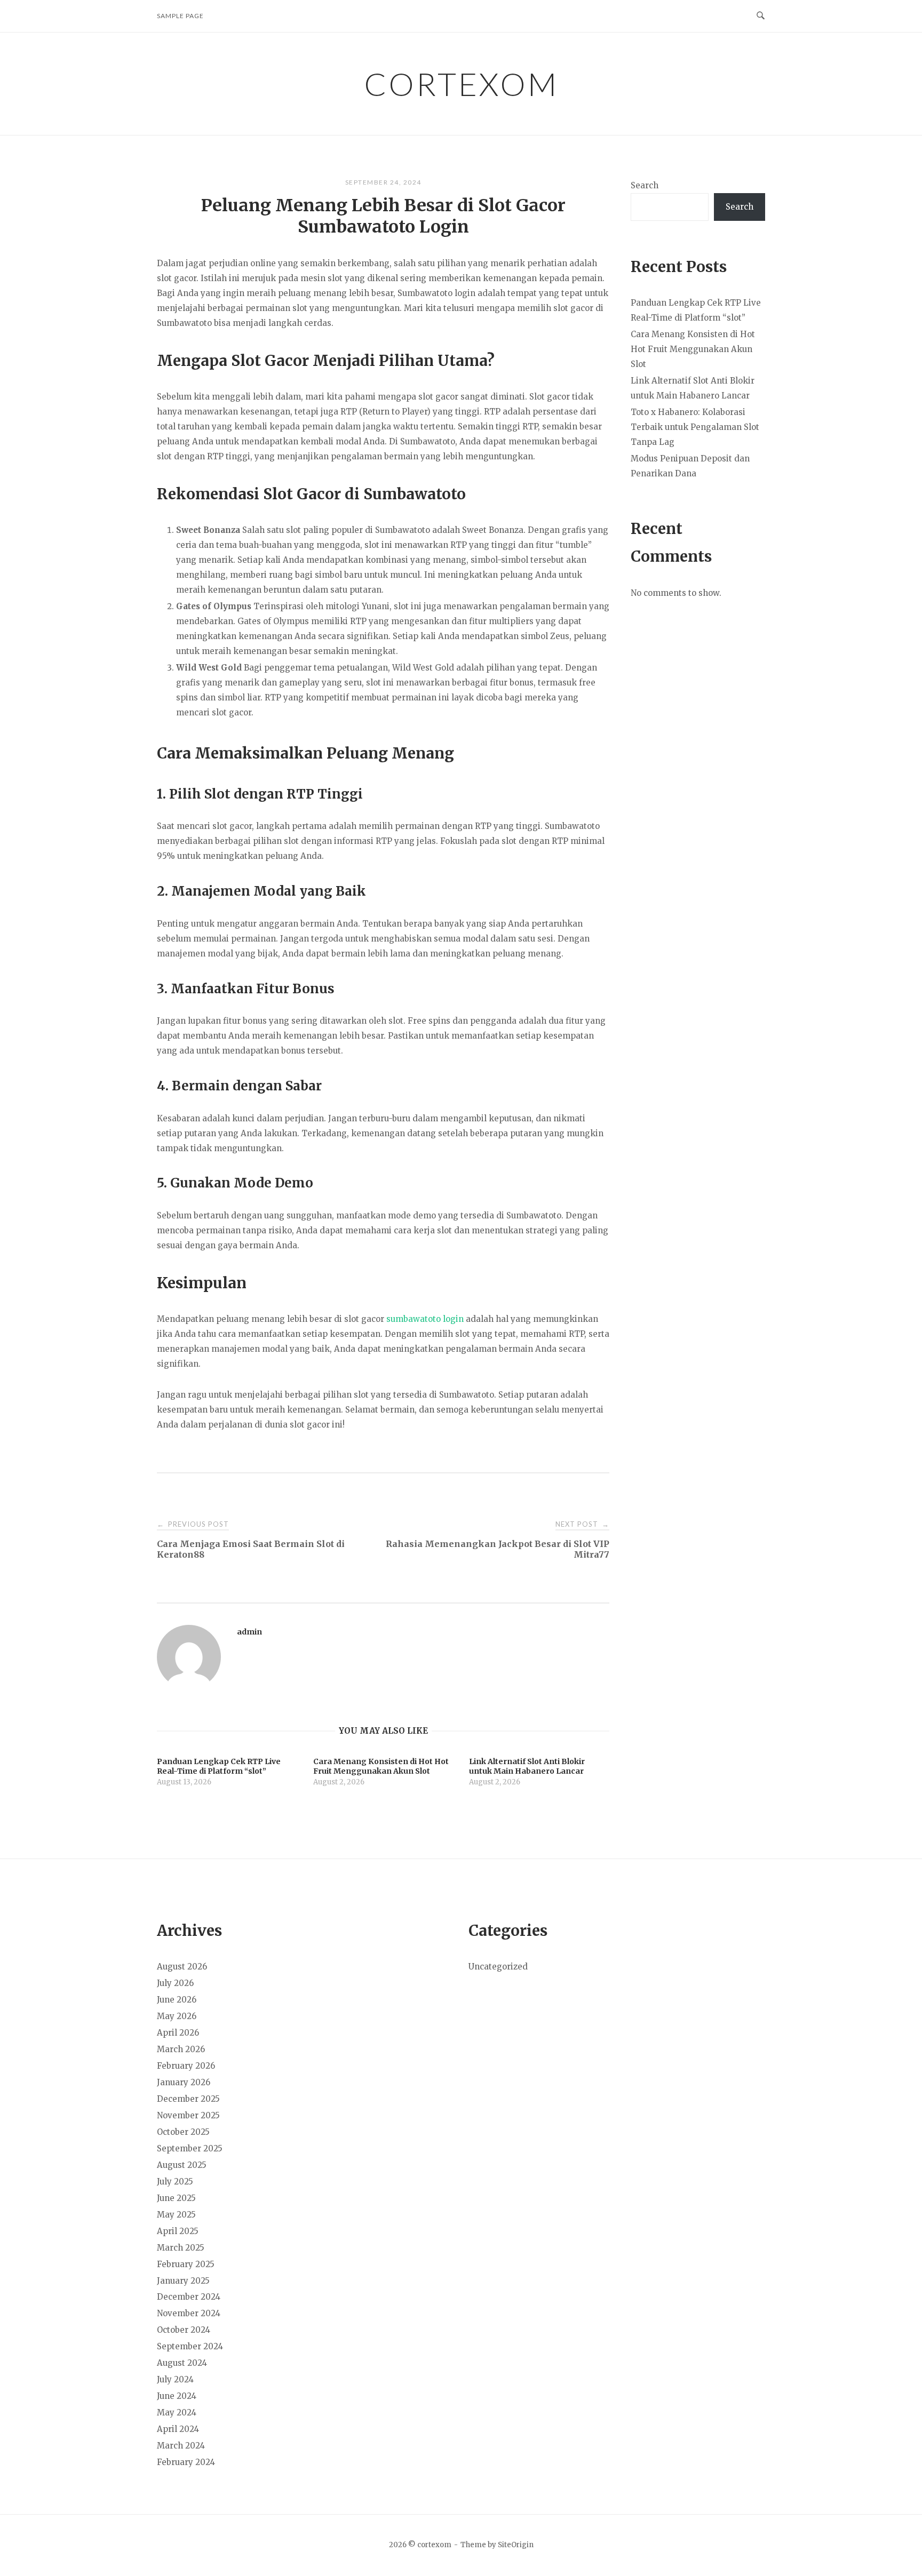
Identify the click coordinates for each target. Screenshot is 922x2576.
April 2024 (178, 2429)
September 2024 (190, 2346)
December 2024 (189, 2297)
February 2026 (186, 2066)
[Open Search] (761, 16)
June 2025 (176, 2198)
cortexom (461, 84)
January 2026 (184, 2082)
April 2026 (178, 2033)
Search (645, 185)
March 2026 (181, 2049)
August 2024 (182, 2363)
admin (249, 1632)
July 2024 (175, 2379)
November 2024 (189, 2313)
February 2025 (186, 2264)
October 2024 (184, 2330)
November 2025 (188, 2115)
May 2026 (177, 2016)
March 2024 (181, 2446)
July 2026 (175, 1983)
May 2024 (177, 2412)
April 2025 (178, 2231)
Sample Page (180, 16)
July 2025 (175, 2182)
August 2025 (182, 2165)
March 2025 (181, 2248)
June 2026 (177, 2000)
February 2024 (186, 2462)
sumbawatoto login (425, 1319)
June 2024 (177, 2396)
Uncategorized (498, 1967)
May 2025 (176, 2215)
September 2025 (190, 2148)
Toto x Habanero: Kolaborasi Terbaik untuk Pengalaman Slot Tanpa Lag (695, 427)
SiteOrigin (516, 2545)
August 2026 (182, 1967)
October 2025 (183, 2132)
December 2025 (188, 2099)
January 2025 (183, 2281)
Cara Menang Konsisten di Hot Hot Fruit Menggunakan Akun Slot (693, 349)
